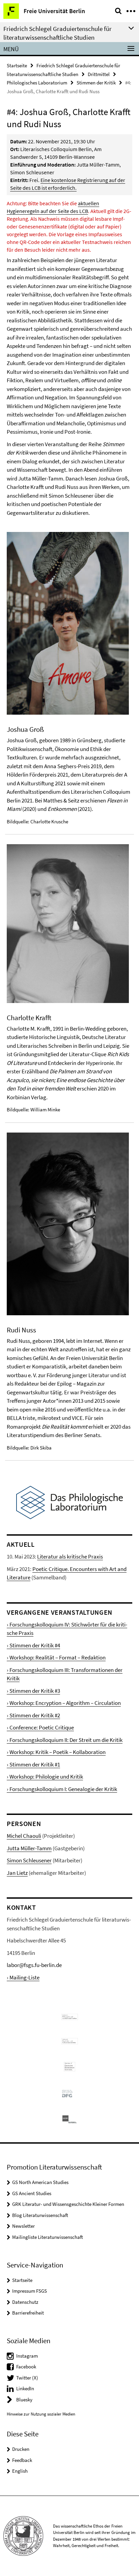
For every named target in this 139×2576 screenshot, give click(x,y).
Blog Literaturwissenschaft (40, 2215)
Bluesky (24, 2400)
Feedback (22, 2460)
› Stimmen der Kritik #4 (33, 1645)
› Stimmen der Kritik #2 (33, 1715)
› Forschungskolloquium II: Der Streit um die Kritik (65, 1740)
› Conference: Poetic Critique (40, 1727)
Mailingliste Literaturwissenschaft (48, 2237)
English (20, 2471)
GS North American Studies (40, 2182)
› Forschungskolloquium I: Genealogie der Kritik (62, 1789)
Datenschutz (25, 2302)
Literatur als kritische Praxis (70, 1557)
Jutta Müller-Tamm (29, 1848)
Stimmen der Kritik (96, 83)
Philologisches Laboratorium (37, 83)
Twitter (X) (27, 2378)
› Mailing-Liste (23, 1977)
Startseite (17, 65)
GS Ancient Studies (32, 2193)
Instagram (27, 2356)
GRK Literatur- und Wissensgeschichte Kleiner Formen (68, 2204)
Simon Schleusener (29, 1860)
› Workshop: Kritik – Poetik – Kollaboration (56, 1752)
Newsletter (23, 2226)
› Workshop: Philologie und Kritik (45, 1777)
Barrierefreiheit (28, 2313)
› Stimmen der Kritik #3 (33, 1691)
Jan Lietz (17, 1873)
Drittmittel (99, 74)
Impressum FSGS (30, 2291)
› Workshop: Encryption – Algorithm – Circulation (64, 1703)
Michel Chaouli (24, 1836)
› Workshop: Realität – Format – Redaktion (56, 1657)
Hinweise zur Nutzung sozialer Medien (41, 2414)
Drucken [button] (21, 2449)
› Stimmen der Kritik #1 (33, 1764)
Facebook (26, 2367)
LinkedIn (25, 2388)
